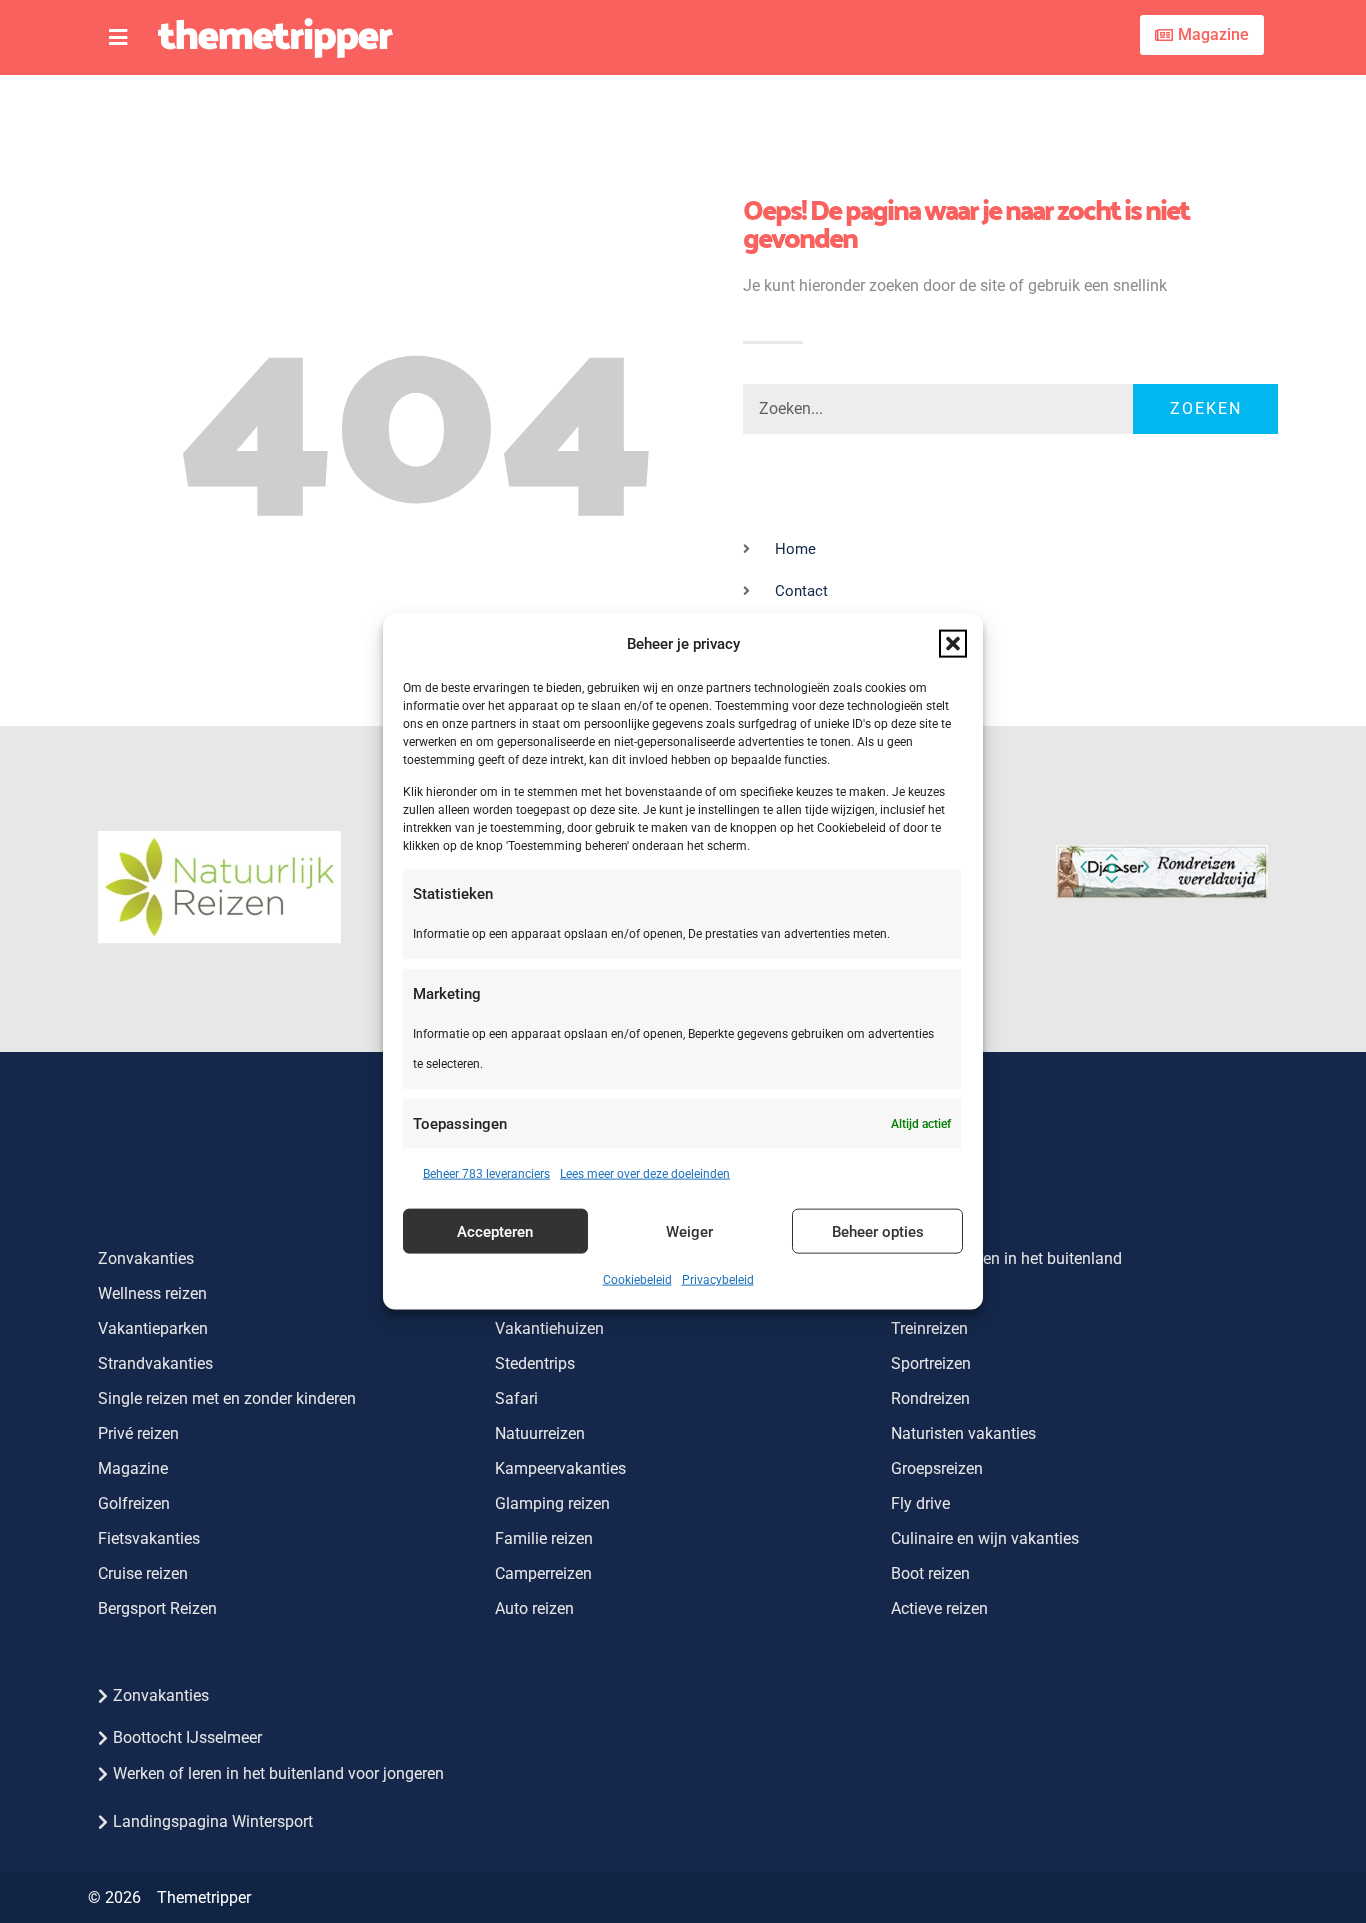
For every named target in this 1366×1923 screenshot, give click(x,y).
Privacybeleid (718, 1280)
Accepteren (495, 1231)
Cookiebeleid (637, 1280)
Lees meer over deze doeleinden (645, 1174)
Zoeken (1206, 408)
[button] (953, 643)
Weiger (689, 1231)
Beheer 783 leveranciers (486, 1174)
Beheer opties (878, 1231)
